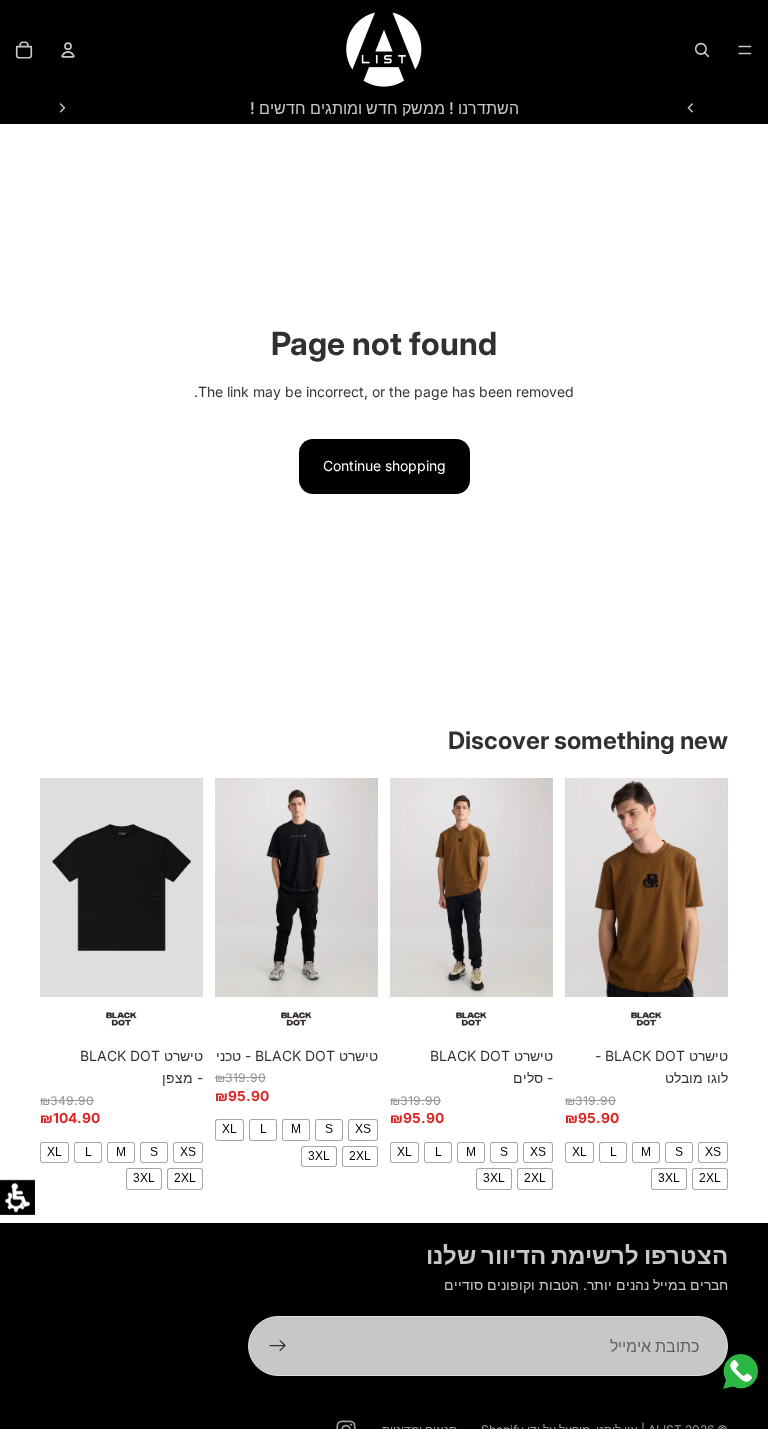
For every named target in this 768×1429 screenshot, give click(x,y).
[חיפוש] (702, 50)
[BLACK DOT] (646, 1019)
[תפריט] (745, 50)
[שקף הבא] (62, 108)
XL (579, 1152)
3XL (669, 1178)
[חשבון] (68, 50)
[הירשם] (278, 1347)
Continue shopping (384, 465)
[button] (17, 1197)
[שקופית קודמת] (691, 108)
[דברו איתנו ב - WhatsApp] (740, 1371)
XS (713, 1152)
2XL (710, 1178)
